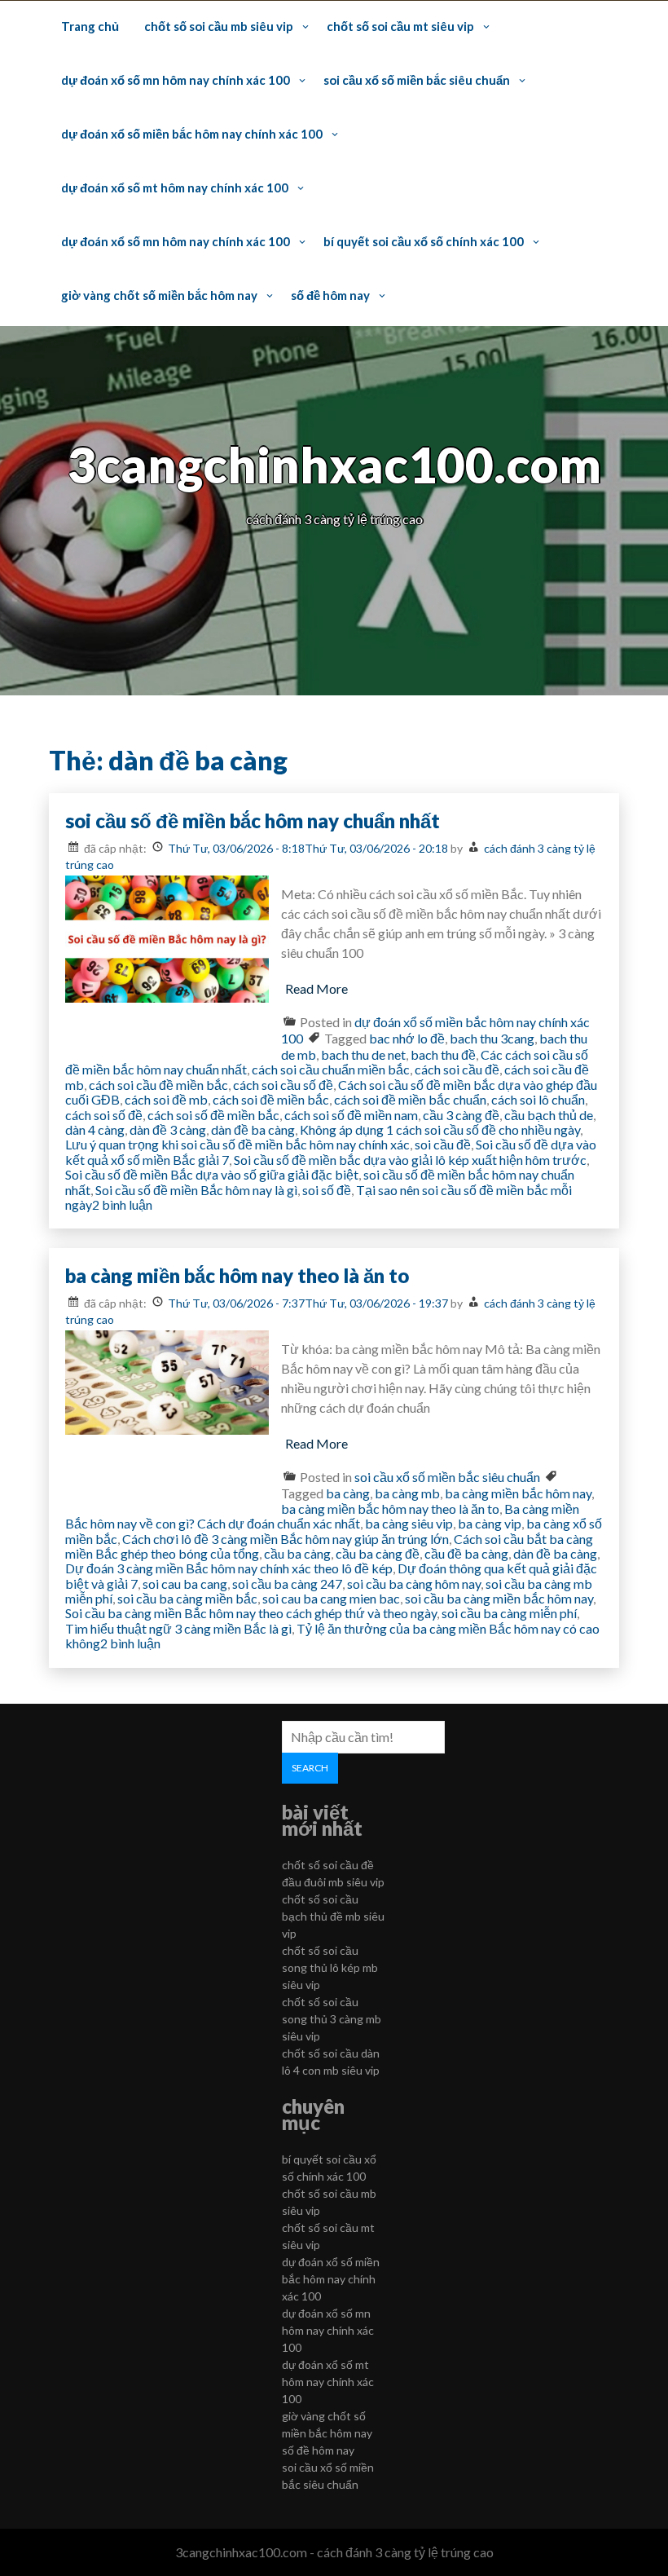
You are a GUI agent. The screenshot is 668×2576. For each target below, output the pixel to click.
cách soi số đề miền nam (351, 1115)
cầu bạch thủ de (549, 1115)
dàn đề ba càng (253, 1129)
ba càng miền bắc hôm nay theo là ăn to (237, 1275)
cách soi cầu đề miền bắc (158, 1085)
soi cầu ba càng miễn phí (509, 1613)
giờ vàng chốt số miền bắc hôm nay (159, 295)
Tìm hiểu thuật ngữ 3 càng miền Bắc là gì (178, 1628)
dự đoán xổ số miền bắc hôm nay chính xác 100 (192, 134)
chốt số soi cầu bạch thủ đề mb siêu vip (333, 1916)
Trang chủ (90, 26)
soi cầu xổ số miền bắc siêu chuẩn (417, 80)
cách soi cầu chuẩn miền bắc (331, 1069)
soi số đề (327, 1190)
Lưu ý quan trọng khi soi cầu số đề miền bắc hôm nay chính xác (237, 1144)
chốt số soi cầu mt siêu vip (400, 26)
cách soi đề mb (166, 1099)
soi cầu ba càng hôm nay (414, 1584)
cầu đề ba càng (466, 1553)
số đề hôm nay (330, 295)
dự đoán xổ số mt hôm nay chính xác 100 (175, 187)
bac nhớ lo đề (407, 1038)
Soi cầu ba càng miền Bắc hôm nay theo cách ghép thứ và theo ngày (251, 1613)
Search (310, 1768)
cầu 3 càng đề (461, 1115)
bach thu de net (363, 1054)
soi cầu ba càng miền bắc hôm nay (499, 1598)
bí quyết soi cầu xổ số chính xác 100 (424, 241)
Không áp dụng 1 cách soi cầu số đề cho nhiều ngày (440, 1129)
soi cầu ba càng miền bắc (187, 1598)
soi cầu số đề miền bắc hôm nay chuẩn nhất (253, 820)
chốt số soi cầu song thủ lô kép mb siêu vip (330, 1967)
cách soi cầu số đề (283, 1085)
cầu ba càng (297, 1553)
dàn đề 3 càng (168, 1129)
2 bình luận (122, 1204)
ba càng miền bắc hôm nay (518, 1493)
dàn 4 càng (95, 1129)
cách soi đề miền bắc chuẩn (410, 1099)
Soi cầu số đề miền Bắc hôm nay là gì (196, 1190)
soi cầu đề (443, 1144)
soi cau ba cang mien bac (331, 1598)
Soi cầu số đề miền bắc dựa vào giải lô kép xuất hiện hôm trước (410, 1160)
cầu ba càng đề (378, 1553)
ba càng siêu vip (409, 1523)
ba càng (348, 1493)
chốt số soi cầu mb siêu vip (219, 26)
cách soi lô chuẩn (538, 1099)
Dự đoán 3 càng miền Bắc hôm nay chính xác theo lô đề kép (229, 1568)
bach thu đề (443, 1054)
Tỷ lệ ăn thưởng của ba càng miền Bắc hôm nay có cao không (332, 1636)
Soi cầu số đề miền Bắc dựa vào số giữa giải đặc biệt (212, 1174)
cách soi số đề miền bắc (213, 1115)
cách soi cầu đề (457, 1069)
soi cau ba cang (185, 1584)
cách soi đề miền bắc (271, 1099)
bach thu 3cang (492, 1038)
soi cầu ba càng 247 (287, 1584)
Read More (316, 988)
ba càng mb (407, 1493)
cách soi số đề (104, 1115)
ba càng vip (490, 1523)
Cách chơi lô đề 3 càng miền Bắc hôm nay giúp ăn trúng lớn (286, 1539)
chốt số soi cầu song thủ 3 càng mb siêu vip (332, 2019)
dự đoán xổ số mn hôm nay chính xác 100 (176, 80)
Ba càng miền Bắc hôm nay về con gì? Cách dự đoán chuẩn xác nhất (322, 1516)
